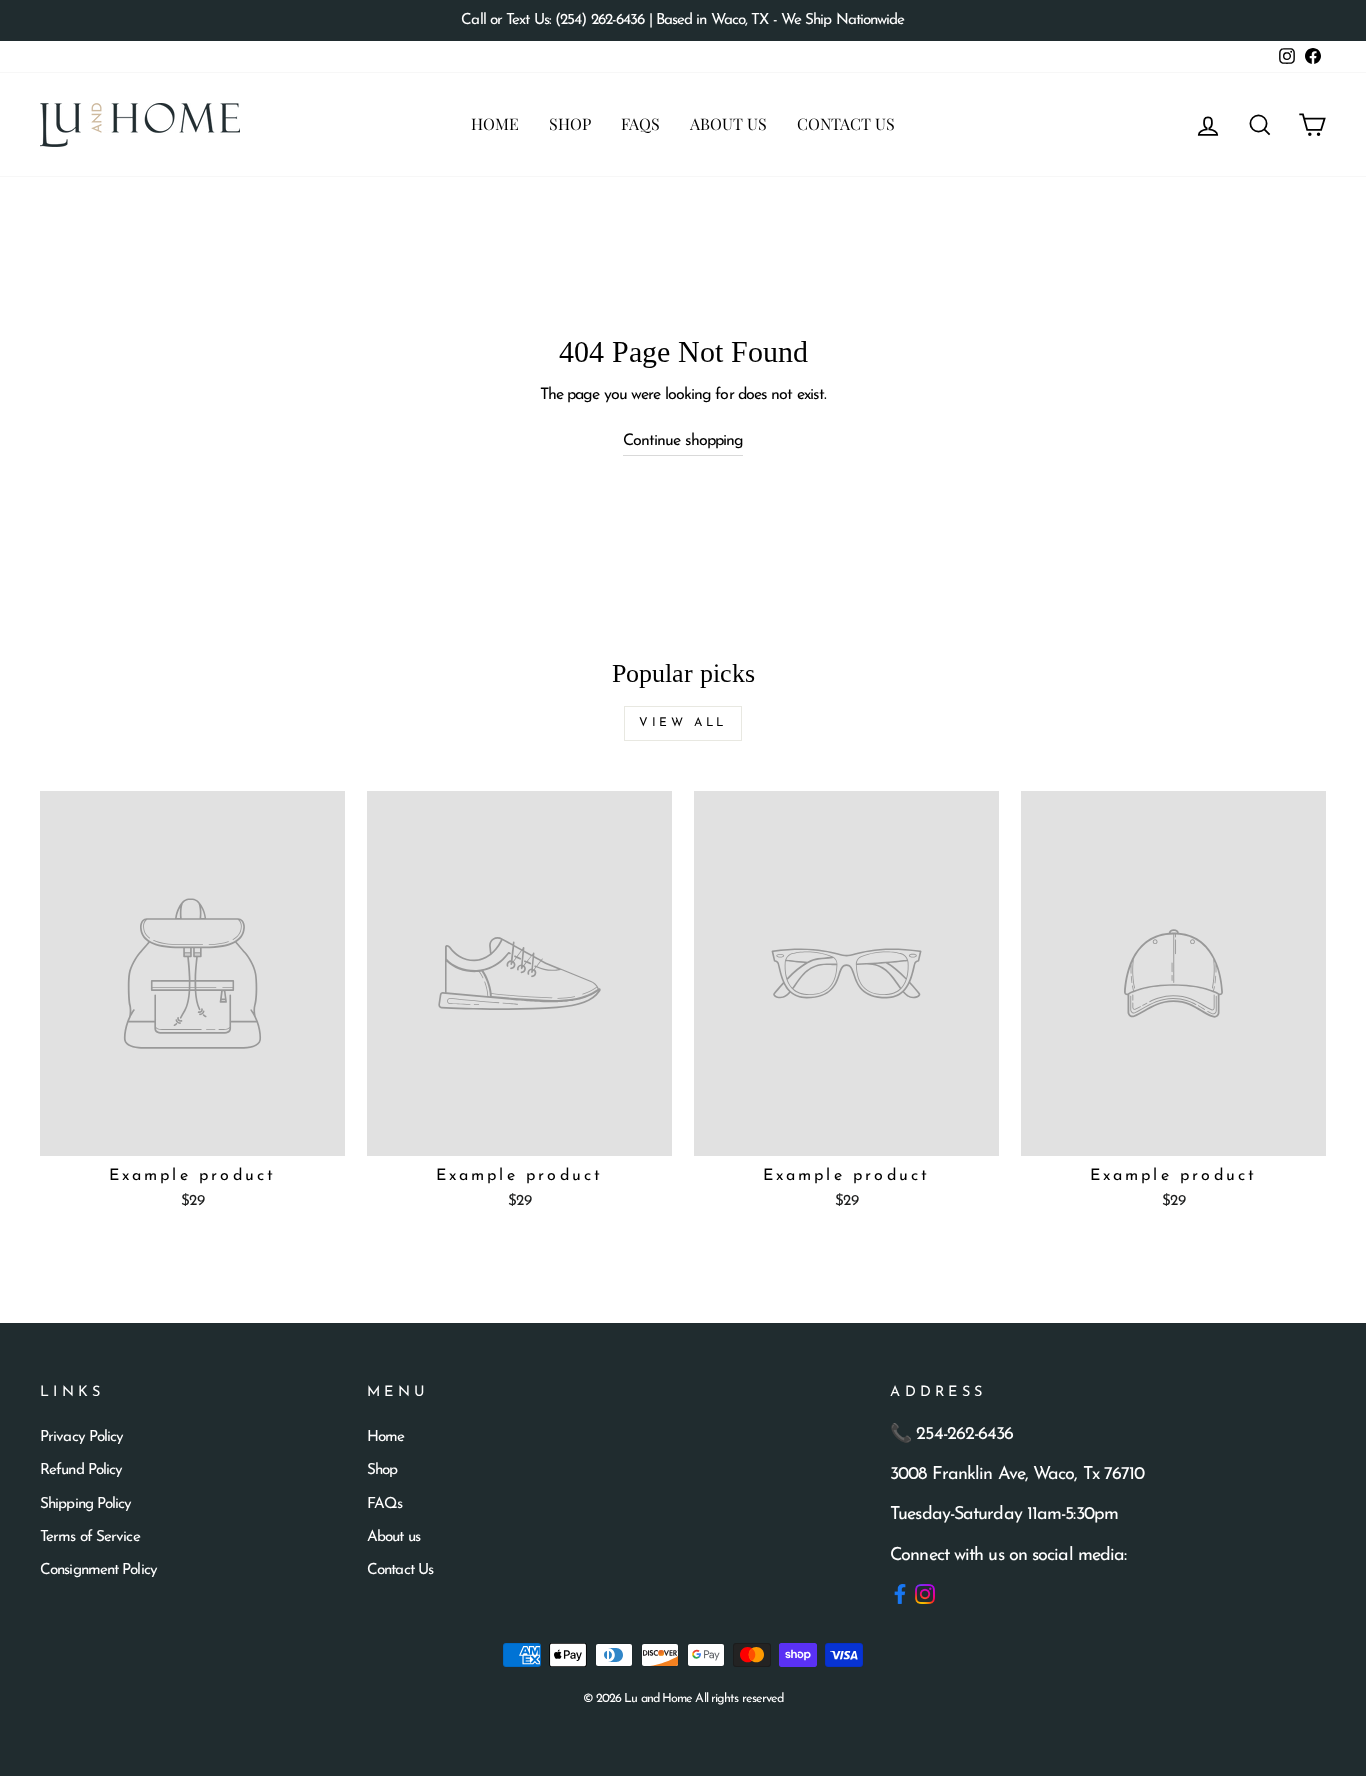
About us (728, 123)
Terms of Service (90, 1537)
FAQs (640, 123)
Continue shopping (683, 441)
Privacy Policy (81, 1437)
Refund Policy (81, 1470)
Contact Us (846, 123)
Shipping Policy (86, 1504)
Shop (570, 123)
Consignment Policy (98, 1570)
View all (683, 723)
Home (495, 123)
